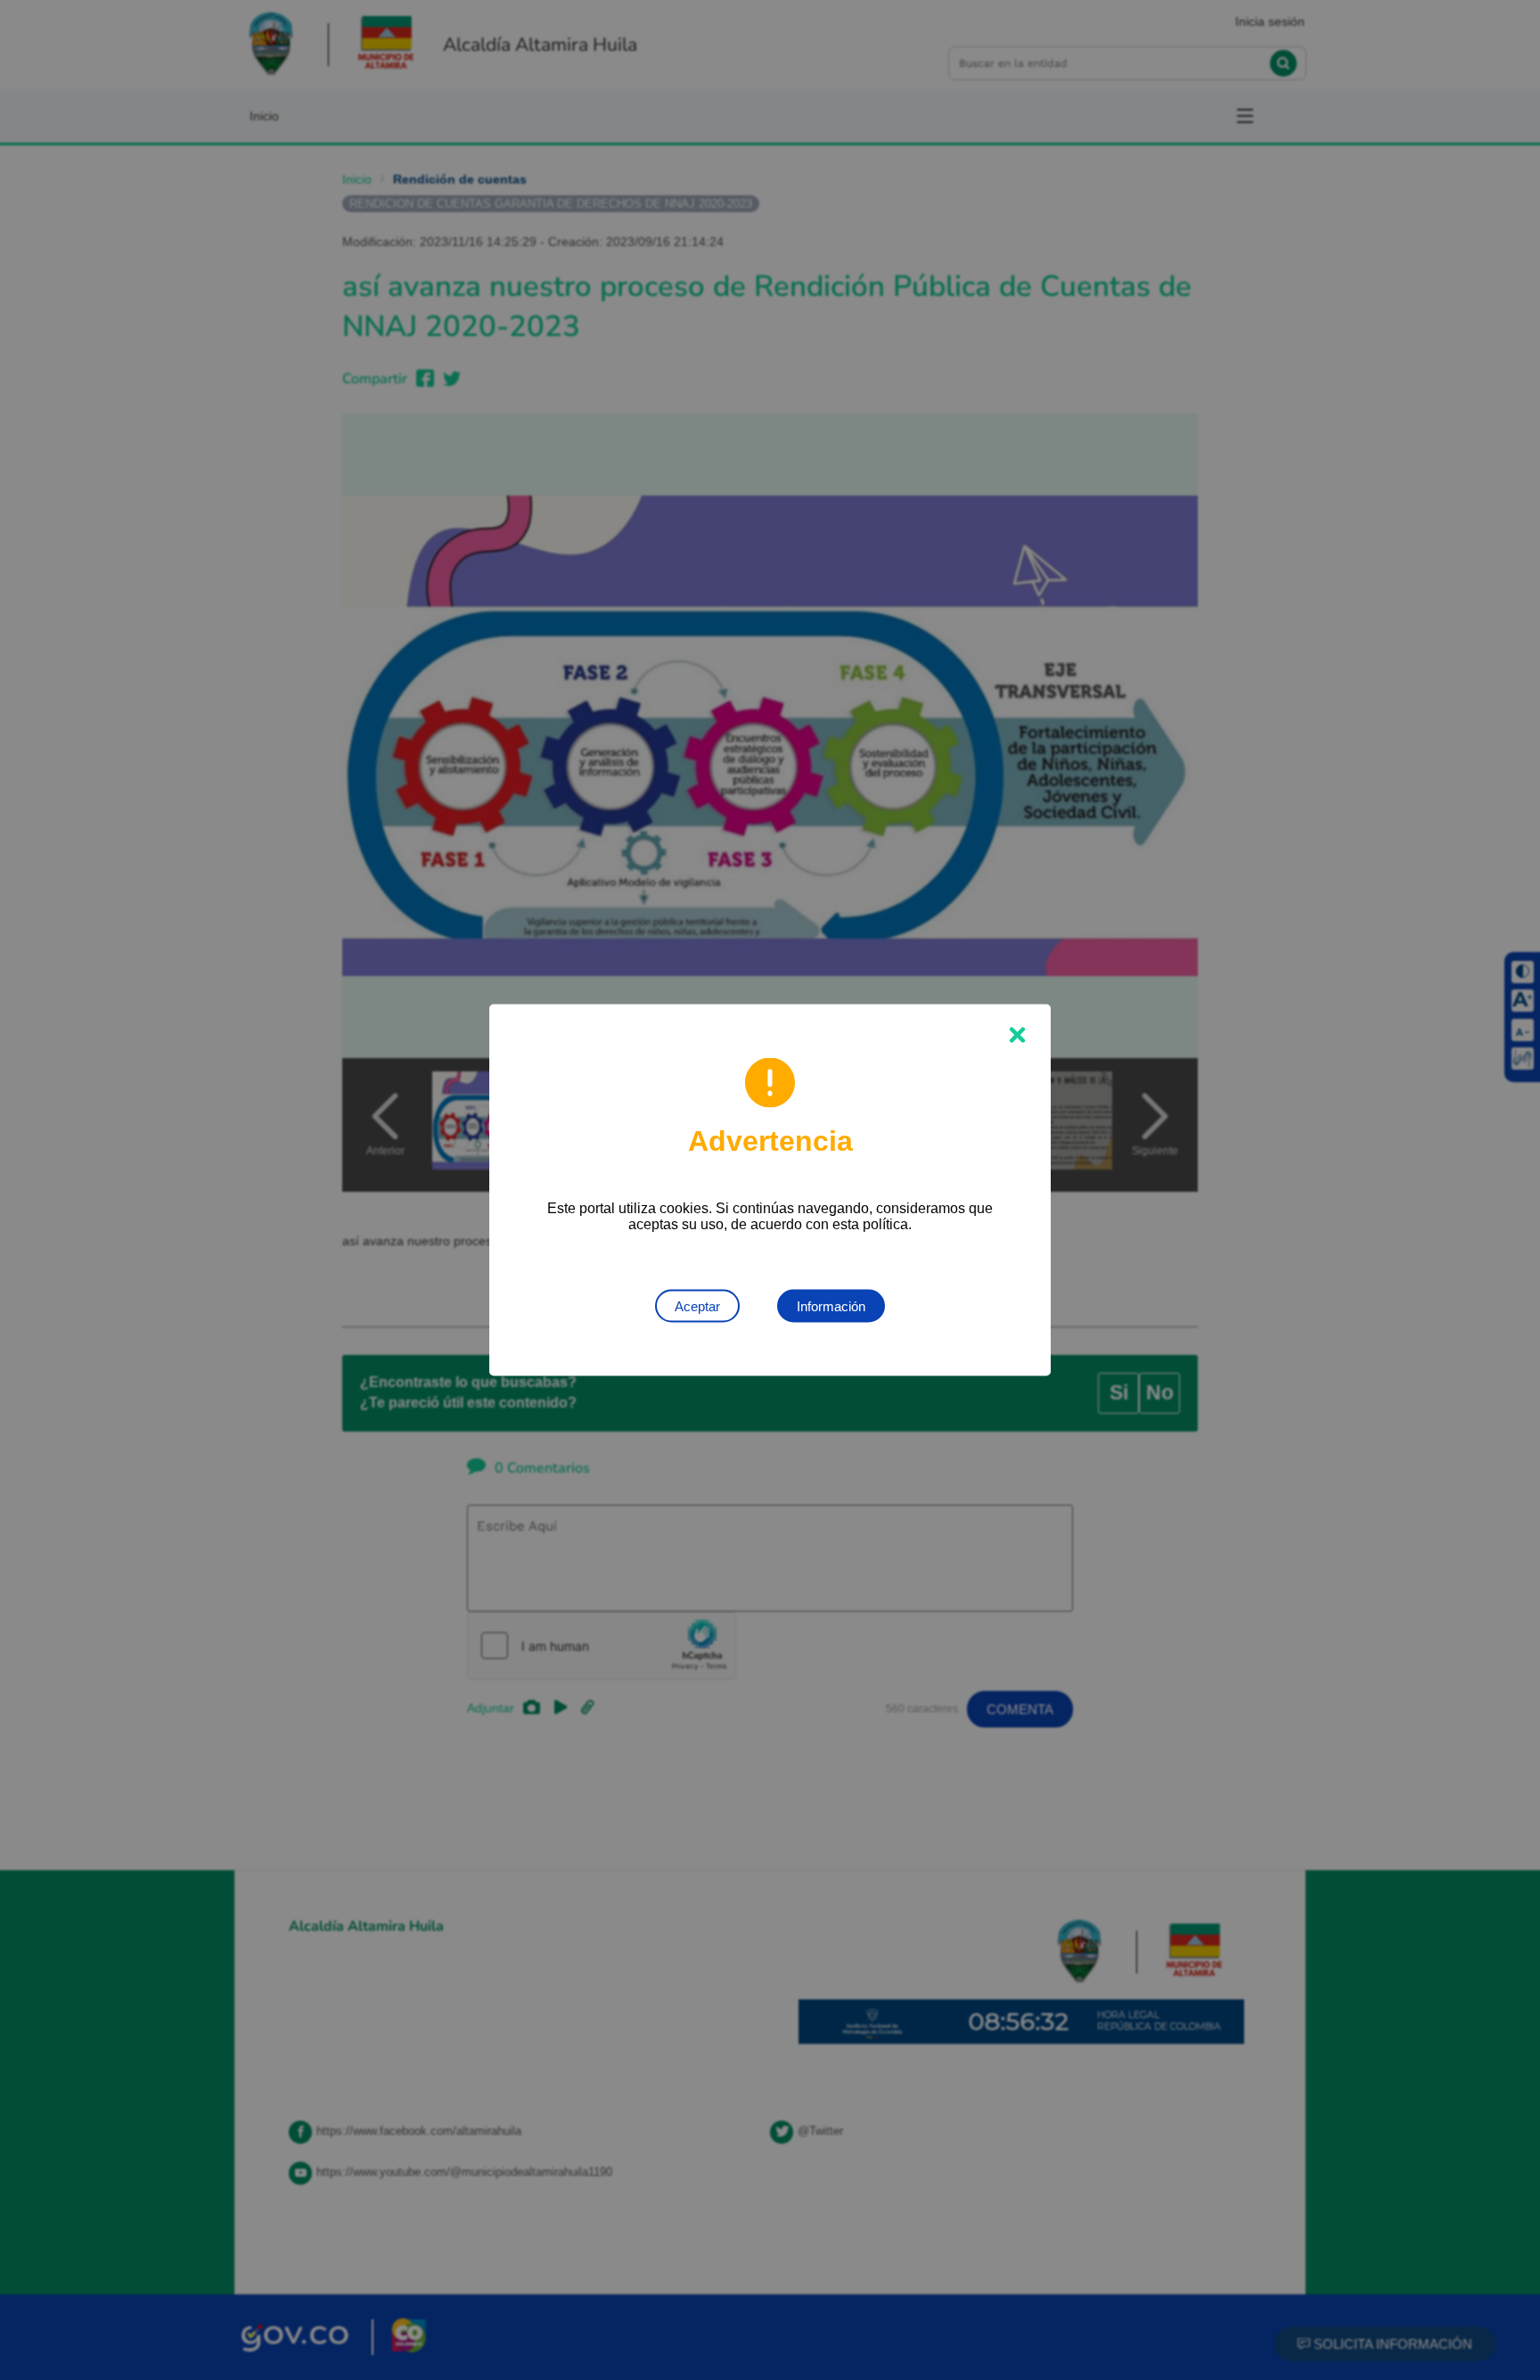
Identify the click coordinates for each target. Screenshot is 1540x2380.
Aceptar (697, 1306)
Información (831, 1306)
